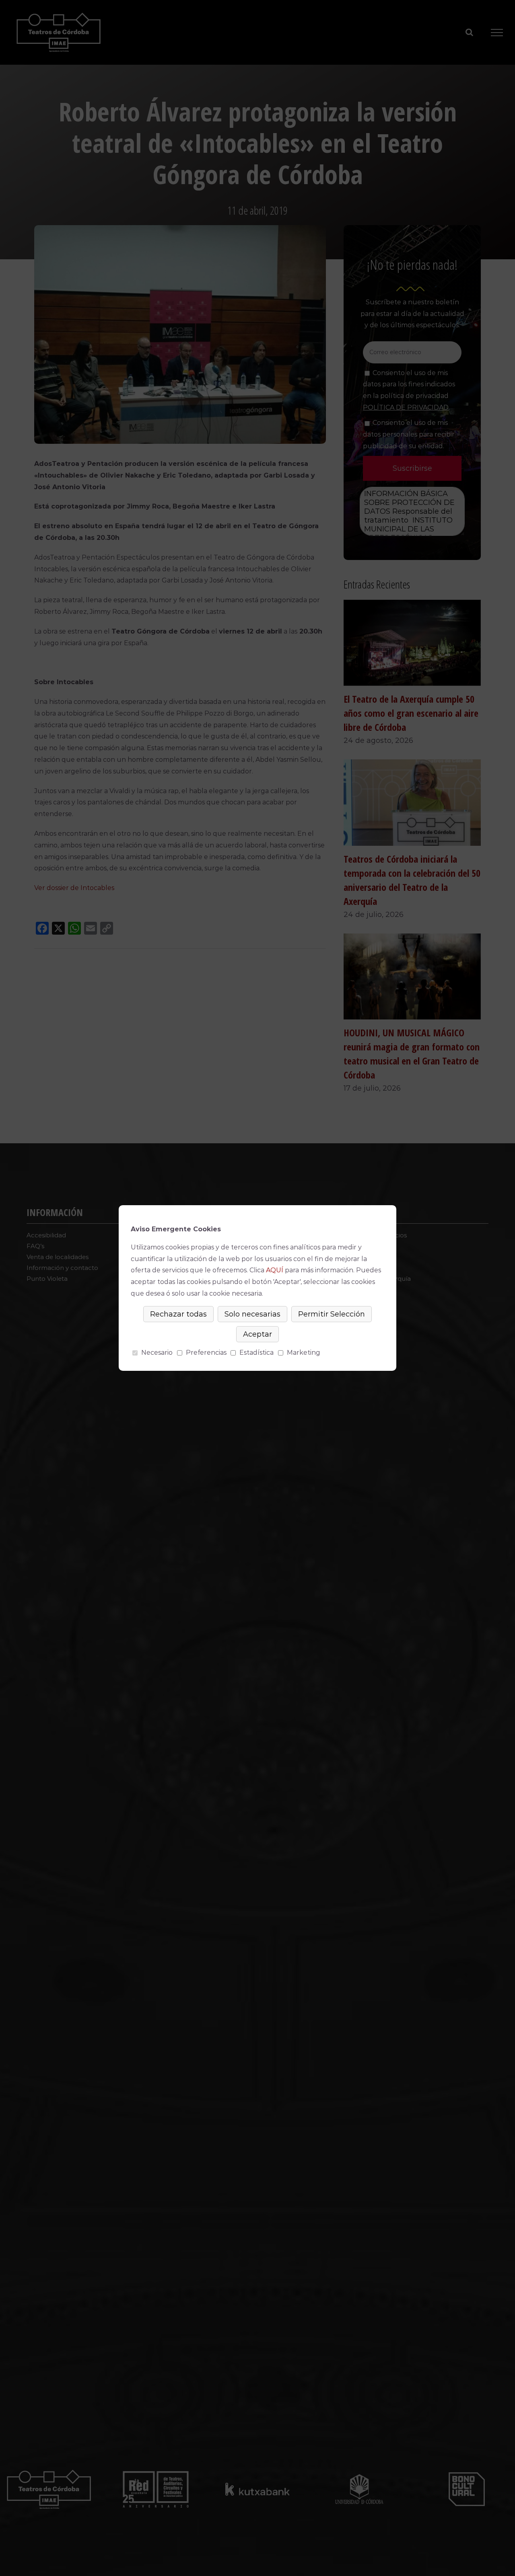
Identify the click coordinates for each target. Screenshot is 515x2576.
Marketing (304, 1353)
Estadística (256, 1353)
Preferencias (206, 1353)
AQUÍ (275, 1270)
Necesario (157, 1353)
